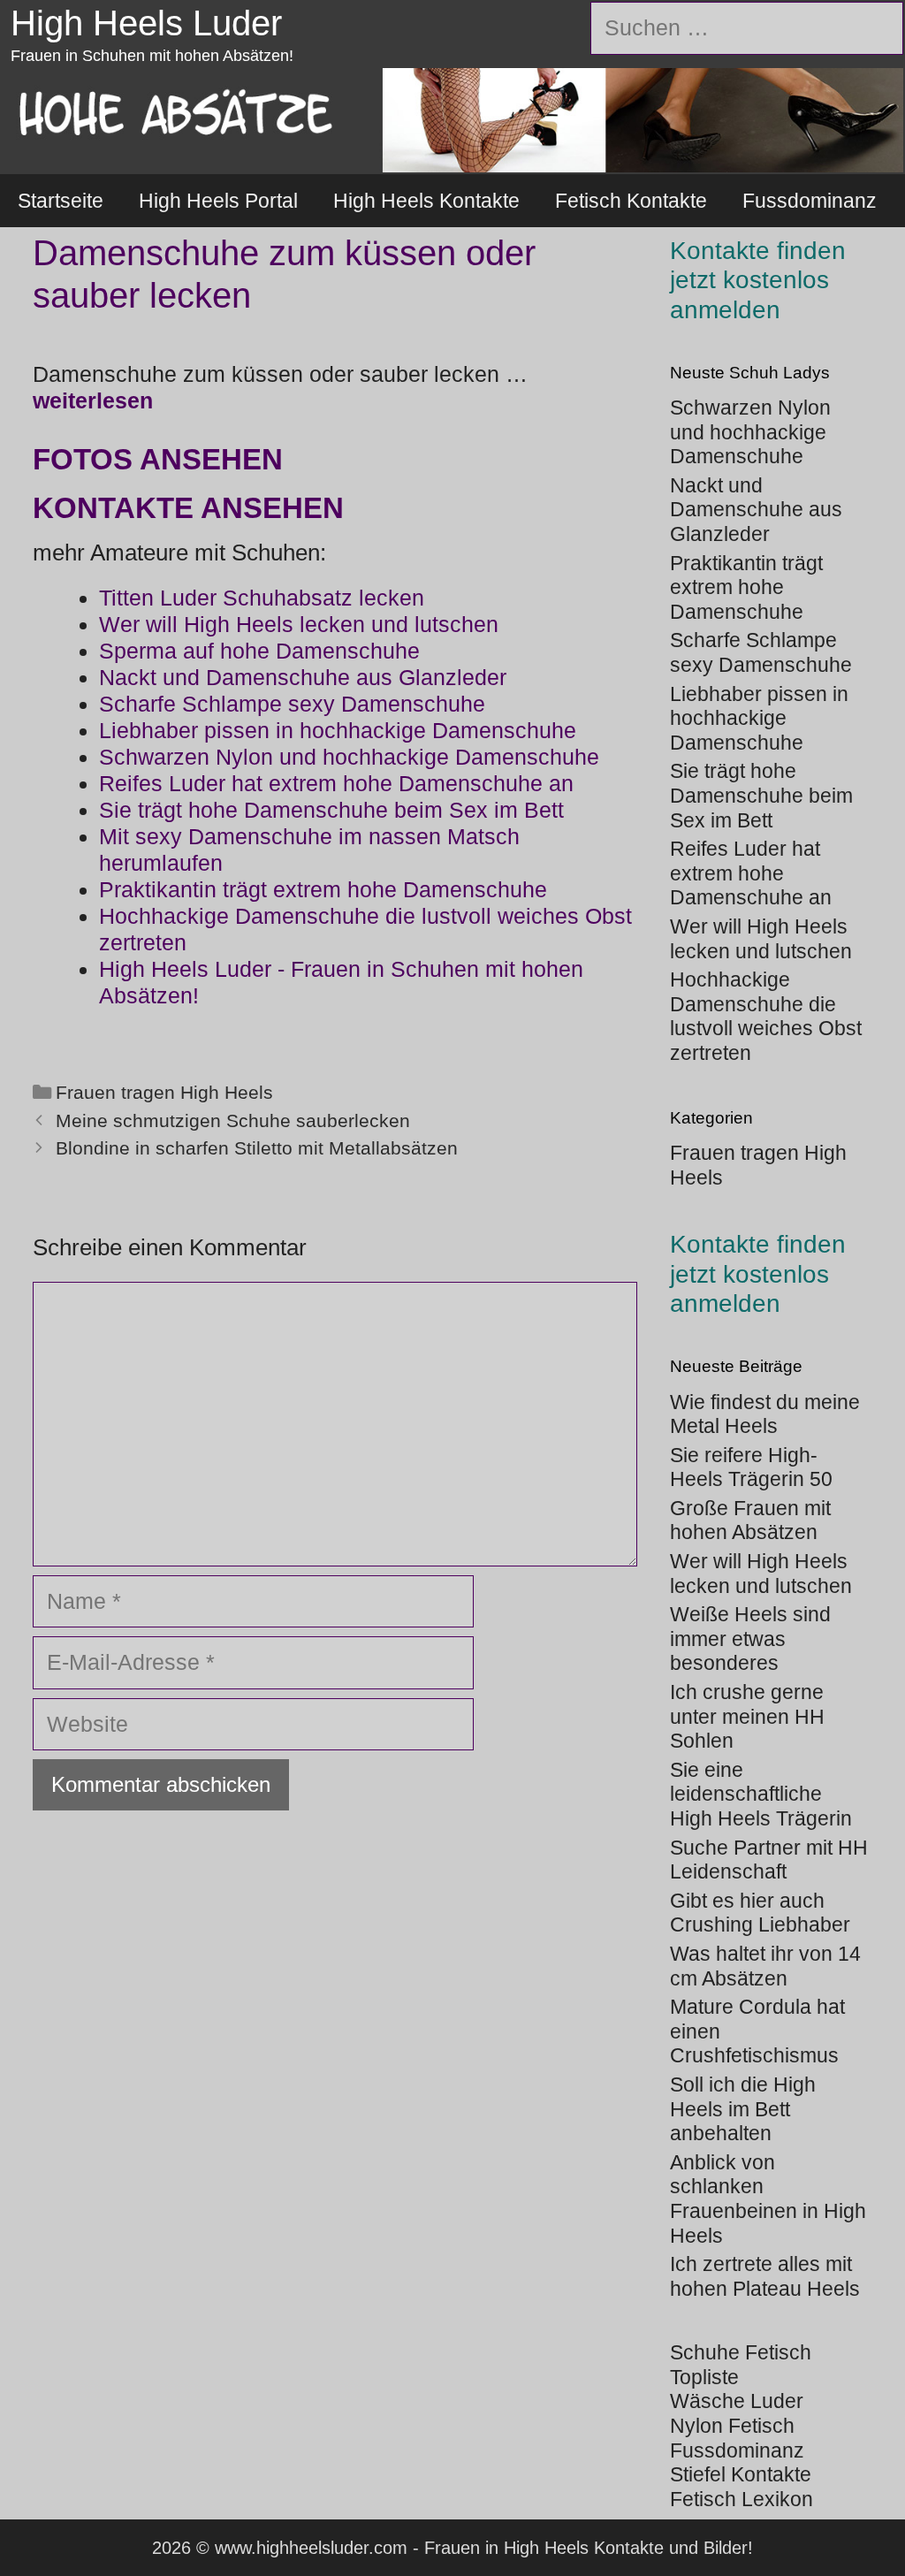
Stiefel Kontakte (741, 2474)
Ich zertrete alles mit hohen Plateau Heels (765, 2276)
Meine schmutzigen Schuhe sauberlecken (233, 1121)
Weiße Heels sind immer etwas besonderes (750, 1639)
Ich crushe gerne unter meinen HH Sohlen (747, 1716)
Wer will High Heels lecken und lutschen (761, 1574)
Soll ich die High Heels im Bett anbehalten (743, 2109)
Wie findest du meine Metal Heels (765, 1414)
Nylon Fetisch (732, 2426)
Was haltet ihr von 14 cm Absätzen (765, 1966)
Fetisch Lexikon (741, 2499)
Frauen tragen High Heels (164, 1093)
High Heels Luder (146, 23)
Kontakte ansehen (188, 508)
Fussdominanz (810, 201)
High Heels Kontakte (426, 201)
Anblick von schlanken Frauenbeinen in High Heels (768, 2199)
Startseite (61, 201)
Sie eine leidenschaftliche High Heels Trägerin (761, 1794)
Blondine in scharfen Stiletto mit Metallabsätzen (257, 1148)
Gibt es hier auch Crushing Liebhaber (760, 1913)
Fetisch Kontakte (631, 201)
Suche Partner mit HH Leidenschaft (769, 1860)
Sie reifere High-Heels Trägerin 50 (751, 1467)
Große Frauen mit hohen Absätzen (750, 1520)
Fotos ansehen (158, 459)
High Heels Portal (218, 201)
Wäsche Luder (737, 2401)
